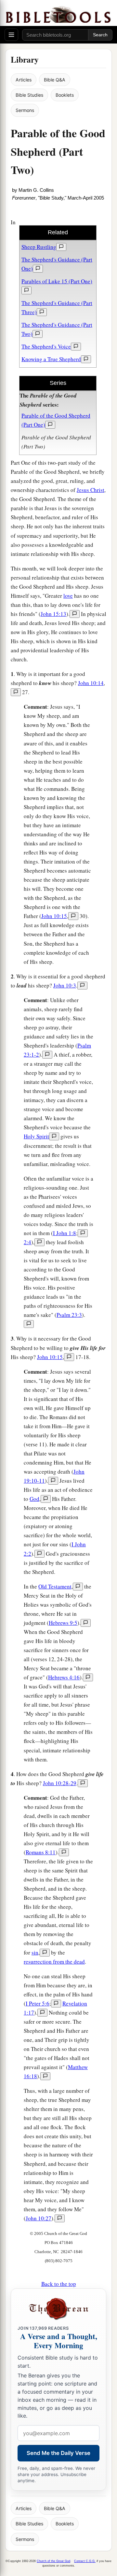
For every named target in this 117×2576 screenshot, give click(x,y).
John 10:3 (65, 985)
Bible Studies (29, 95)
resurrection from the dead (54, 1962)
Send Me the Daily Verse (58, 2453)
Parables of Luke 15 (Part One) (57, 281)
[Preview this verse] (75, 614)
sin (35, 1952)
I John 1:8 (65, 1233)
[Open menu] (11, 35)
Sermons (25, 110)
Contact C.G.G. (85, 2561)
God (34, 1499)
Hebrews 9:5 (63, 1623)
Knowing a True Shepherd (51, 359)
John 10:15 (54, 916)
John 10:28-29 (60, 1783)
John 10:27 (39, 2218)
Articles (24, 80)
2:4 (27, 1242)
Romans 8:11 (41, 1852)
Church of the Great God (53, 2561)
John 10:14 (91, 683)
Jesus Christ (91, 490)
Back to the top (59, 2284)
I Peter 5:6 (38, 2003)
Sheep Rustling (39, 247)
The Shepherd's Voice (46, 346)
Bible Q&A (55, 80)
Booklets (65, 95)
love (68, 596)
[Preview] (61, 247)
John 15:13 (53, 614)
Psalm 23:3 (69, 1315)
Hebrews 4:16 (64, 1677)
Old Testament (55, 1586)
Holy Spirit (36, 1136)
